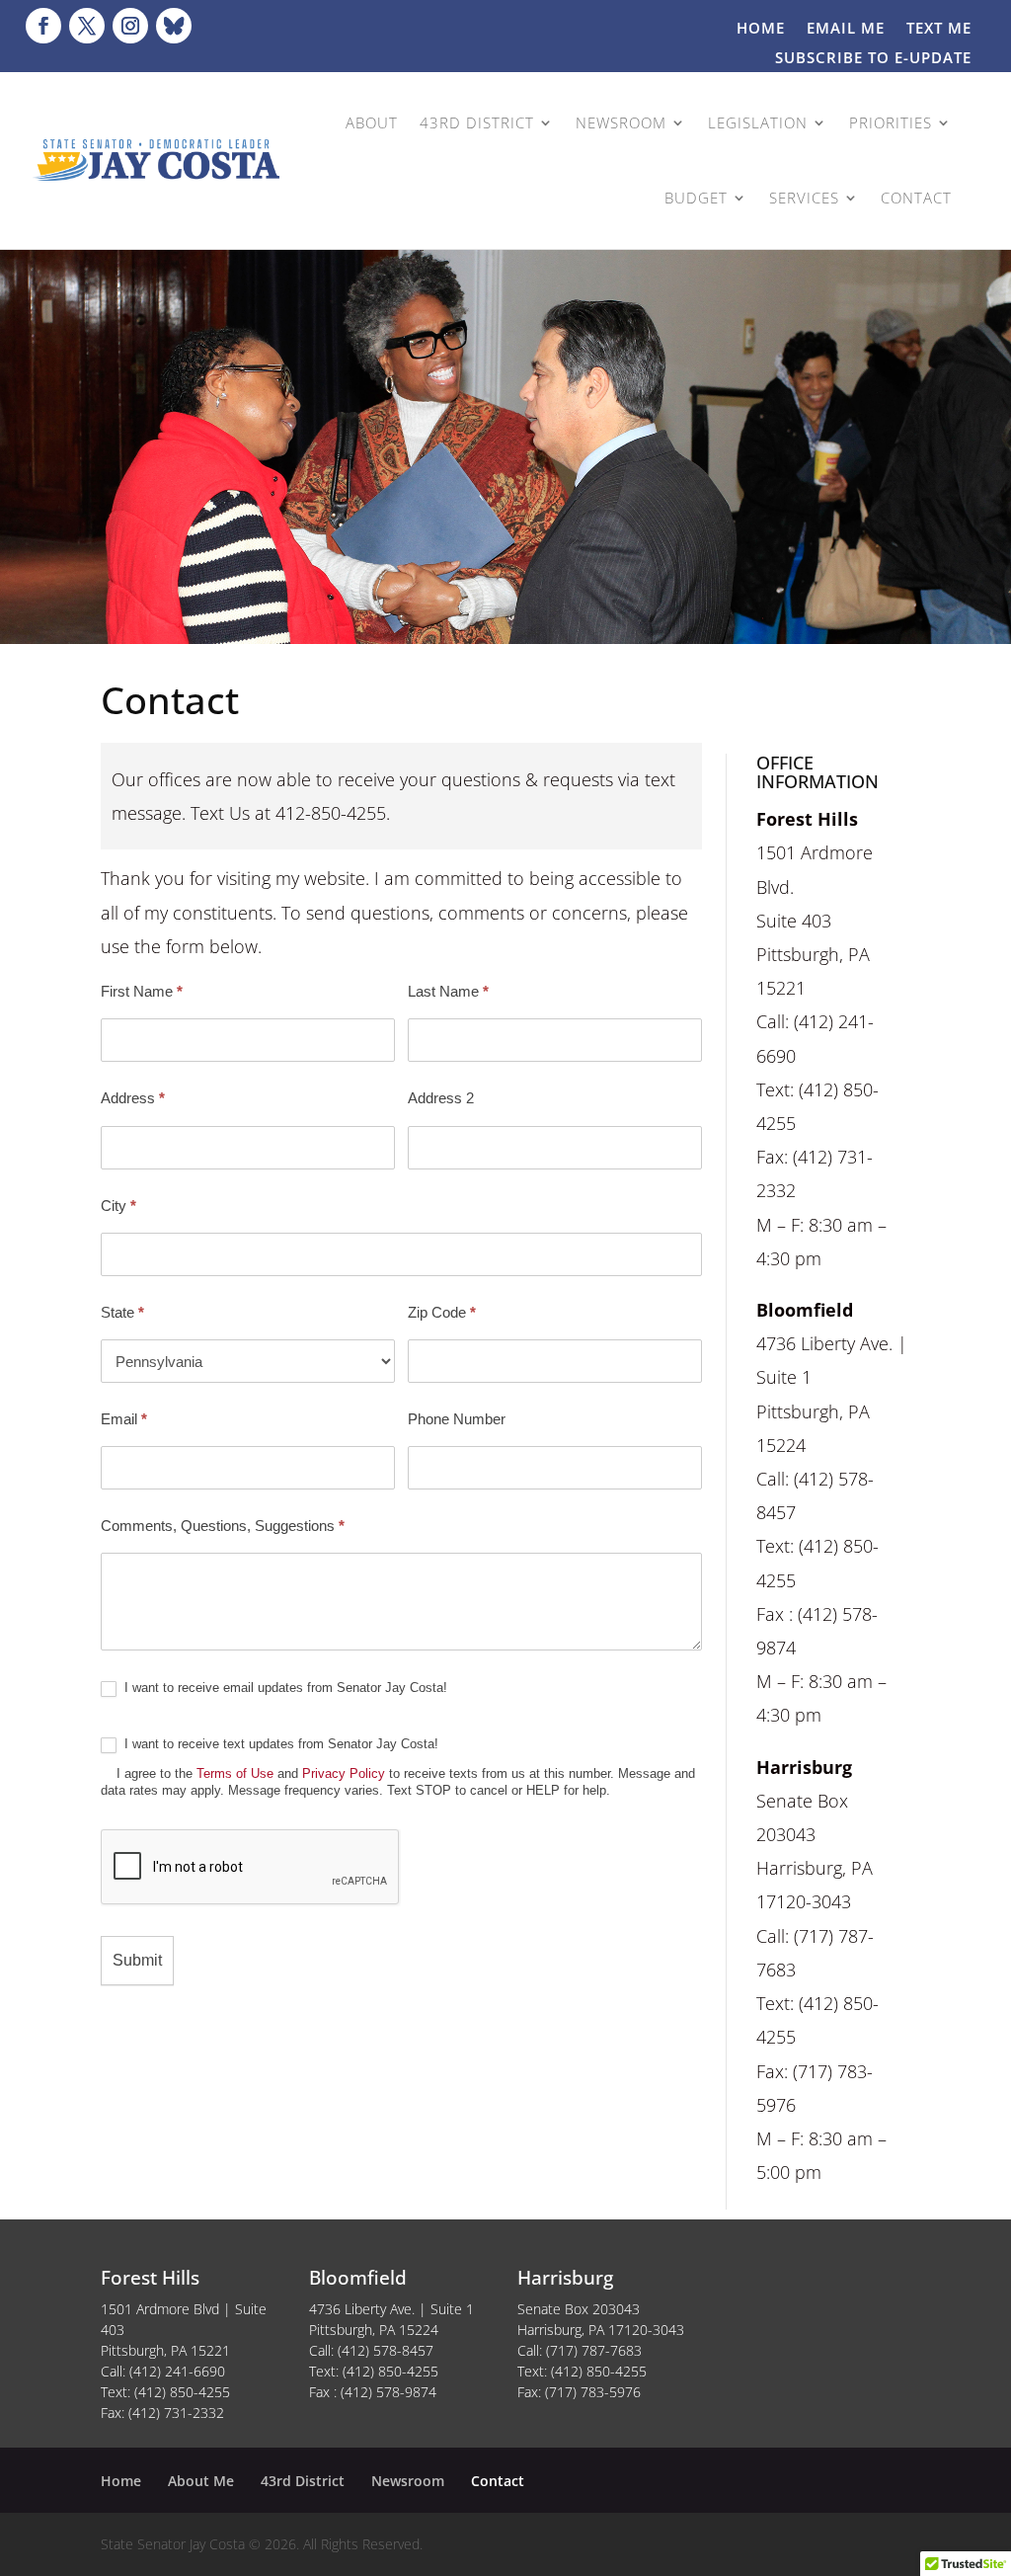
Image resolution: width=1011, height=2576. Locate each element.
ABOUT (372, 122)
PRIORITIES (891, 122)
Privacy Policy (344, 1773)
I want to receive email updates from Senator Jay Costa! (284, 1688)
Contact (498, 2481)
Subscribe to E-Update (873, 59)
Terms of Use (235, 1773)
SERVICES (804, 198)
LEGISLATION (758, 122)
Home (761, 29)
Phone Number (457, 1419)
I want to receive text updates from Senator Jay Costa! (398, 1767)
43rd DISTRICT (477, 122)
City (118, 1206)
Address (133, 1098)
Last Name (448, 991)
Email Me (846, 29)
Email (124, 1419)
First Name (142, 991)
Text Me (939, 29)
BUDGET (696, 198)
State (122, 1312)
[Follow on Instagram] (130, 26)
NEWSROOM (621, 122)
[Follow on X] (87, 26)
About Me (201, 2481)
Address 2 (441, 1098)
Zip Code (442, 1312)
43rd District (303, 2481)
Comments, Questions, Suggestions (223, 1526)
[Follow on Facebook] (43, 26)
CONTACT (916, 198)
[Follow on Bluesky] (174, 26)
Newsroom (408, 2481)
